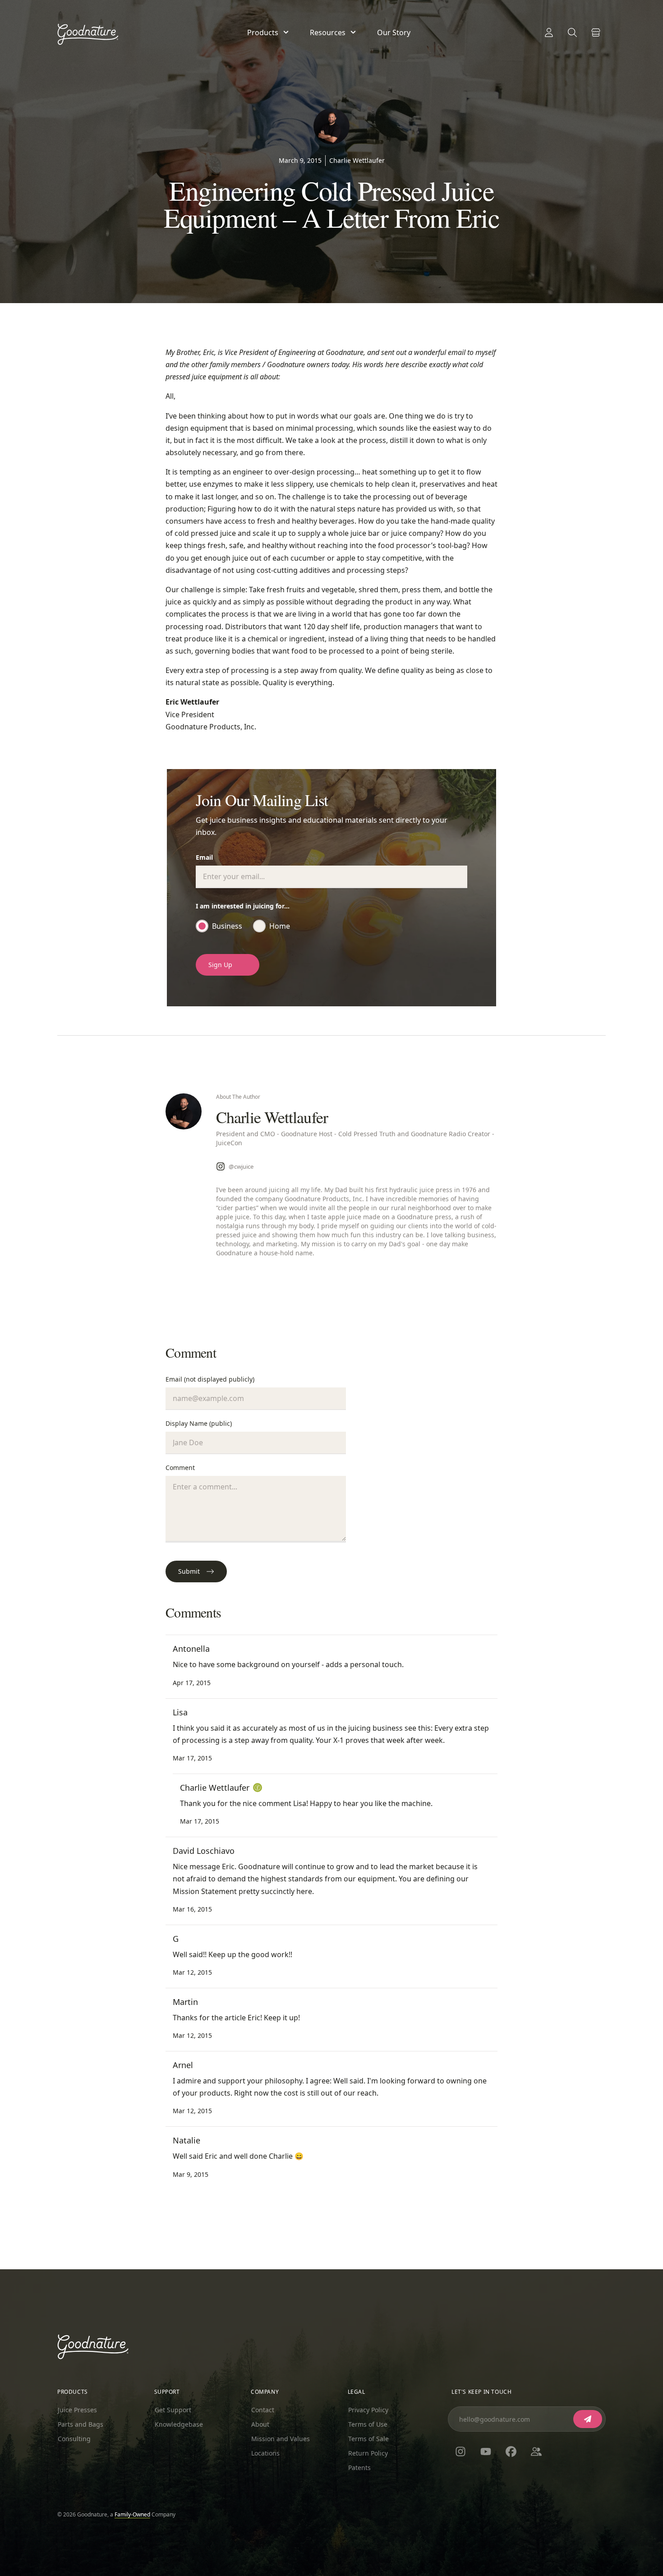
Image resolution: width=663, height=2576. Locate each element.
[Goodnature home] (93, 2347)
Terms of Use (368, 2424)
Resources (328, 32)
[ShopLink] (596, 32)
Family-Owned (132, 2514)
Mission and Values (281, 2439)
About (260, 2424)
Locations (265, 2453)
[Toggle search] (572, 32)
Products (263, 32)
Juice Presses (77, 2410)
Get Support (173, 2410)
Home (280, 926)
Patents (359, 2468)
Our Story (394, 32)
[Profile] (549, 32)
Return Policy (368, 2453)
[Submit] (588, 2419)
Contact (263, 2410)
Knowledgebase (179, 2424)
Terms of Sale (368, 2439)
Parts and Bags (81, 2424)
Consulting (74, 2439)
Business (227, 926)
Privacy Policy (368, 2410)
